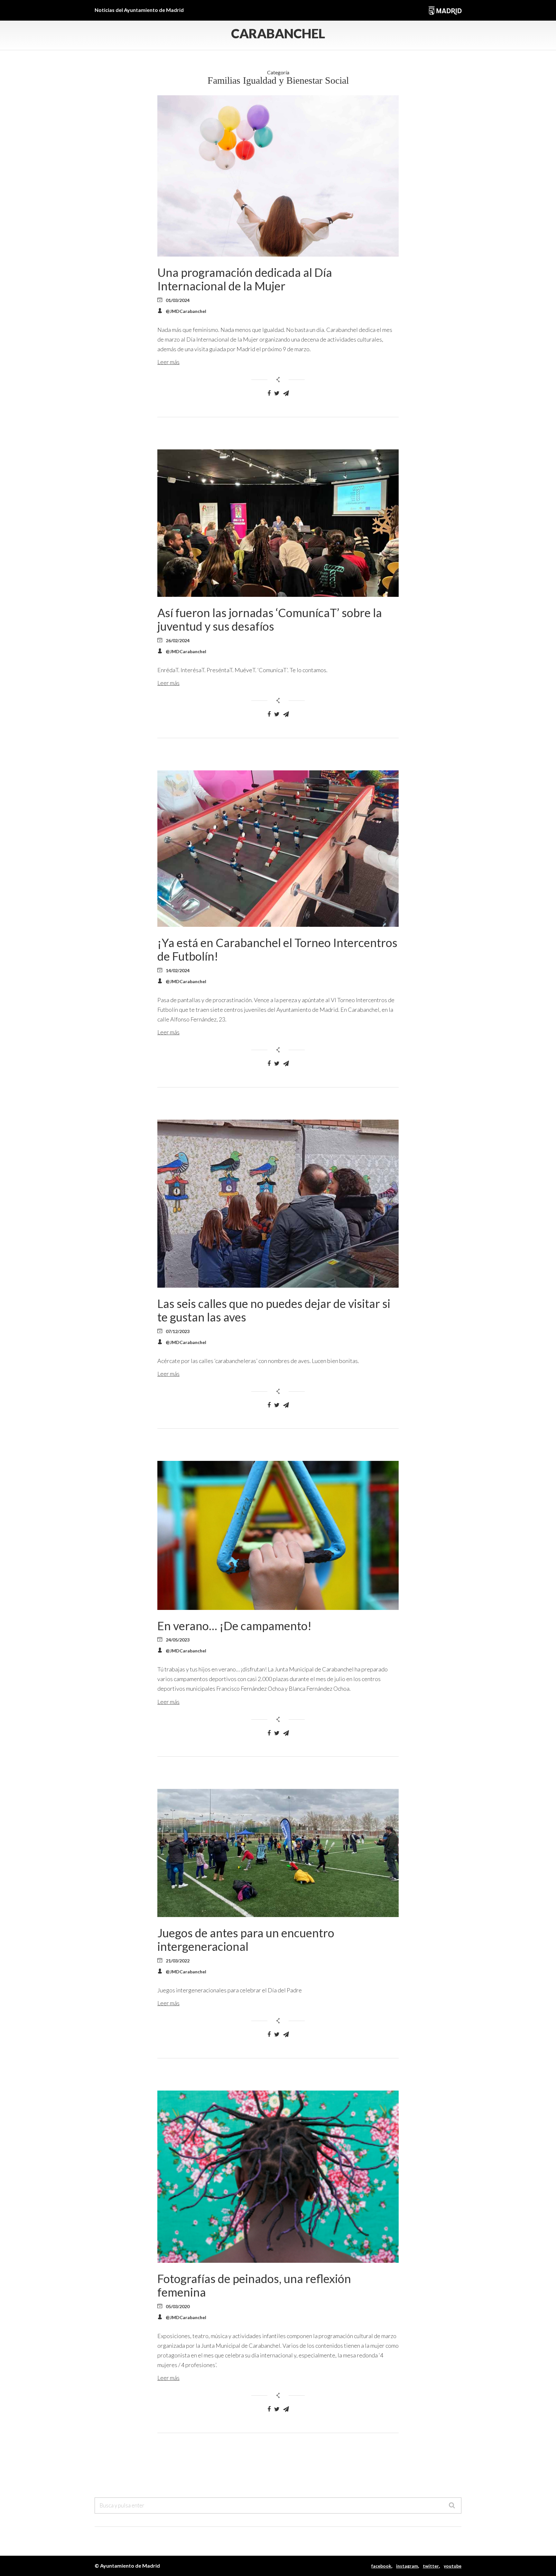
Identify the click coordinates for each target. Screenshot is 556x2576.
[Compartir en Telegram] (286, 393)
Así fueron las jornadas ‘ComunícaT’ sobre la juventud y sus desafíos (270, 619)
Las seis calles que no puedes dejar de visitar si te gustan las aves (274, 1310)
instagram (407, 2566)
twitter (431, 2566)
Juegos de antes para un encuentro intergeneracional (246, 1940)
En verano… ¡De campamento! (234, 1626)
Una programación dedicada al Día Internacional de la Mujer (245, 279)
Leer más (168, 362)
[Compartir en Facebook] (269, 393)
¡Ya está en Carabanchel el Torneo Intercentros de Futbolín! (277, 949)
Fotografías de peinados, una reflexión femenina (254, 2285)
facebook (381, 2566)
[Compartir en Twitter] (277, 393)
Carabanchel (278, 33)
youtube (453, 2566)
